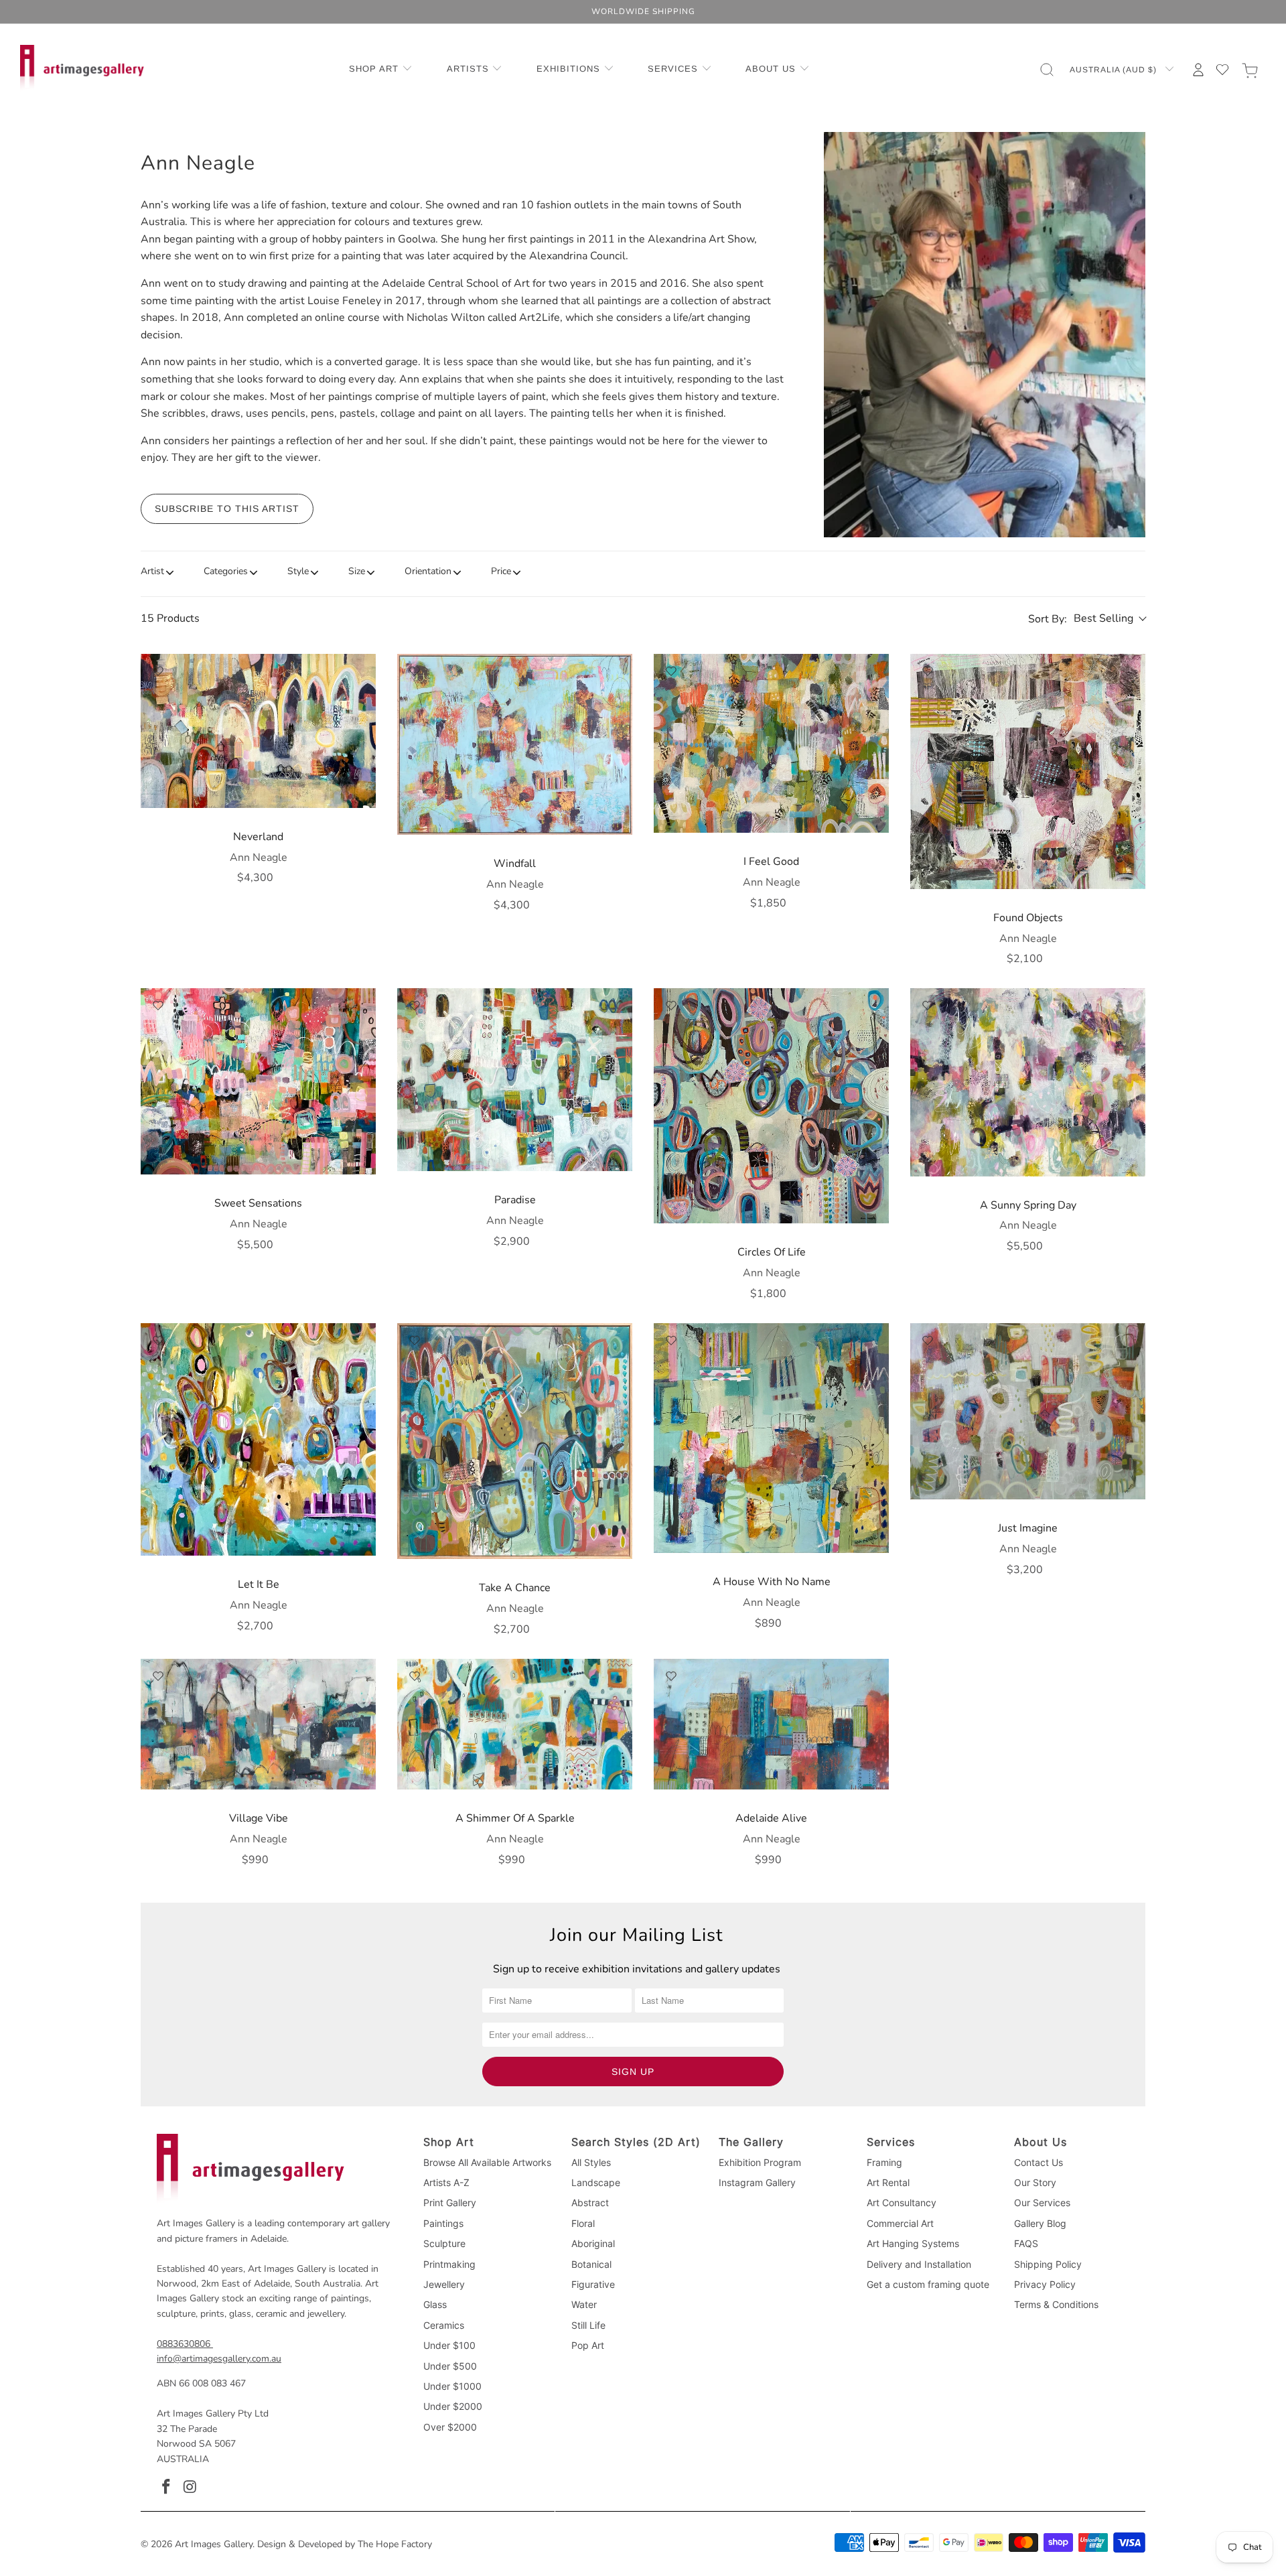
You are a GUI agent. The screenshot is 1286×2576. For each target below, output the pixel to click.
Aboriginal (593, 2243)
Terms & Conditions (1056, 2304)
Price (501, 571)
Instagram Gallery (757, 2182)
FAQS (1026, 2243)
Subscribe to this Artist (227, 509)
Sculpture (444, 2243)
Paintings (443, 2223)
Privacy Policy (1045, 2284)
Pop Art (588, 2345)
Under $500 (450, 2366)
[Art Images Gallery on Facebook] (167, 2488)
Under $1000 (452, 2386)
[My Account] (1198, 70)
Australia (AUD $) (1115, 70)
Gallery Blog (1040, 2223)
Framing (884, 2162)
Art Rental (888, 2182)
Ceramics (444, 2325)
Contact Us (1039, 2162)
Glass (435, 2304)
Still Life (588, 2325)
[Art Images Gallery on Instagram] (191, 2488)
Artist (152, 571)
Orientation (428, 571)
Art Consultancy (902, 2202)
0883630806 (184, 2344)
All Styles (591, 2162)
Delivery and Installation (919, 2264)
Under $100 (449, 2345)
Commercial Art (900, 2223)
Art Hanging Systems (913, 2243)
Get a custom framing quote (928, 2284)
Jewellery (444, 2284)
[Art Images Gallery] (82, 69)
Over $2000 (450, 2427)
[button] (381, 70)
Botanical (591, 2264)
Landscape (596, 2182)
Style (298, 571)
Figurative (593, 2284)
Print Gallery (450, 2202)
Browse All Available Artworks (487, 2162)
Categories (226, 571)
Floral (583, 2223)
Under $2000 (453, 2406)
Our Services (1042, 2202)
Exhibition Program (760, 2162)
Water (584, 2304)
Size (357, 571)
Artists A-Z (446, 2182)
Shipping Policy (1048, 2264)
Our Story (1035, 2182)
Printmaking (449, 2264)
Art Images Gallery (214, 2544)
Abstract (590, 2202)
